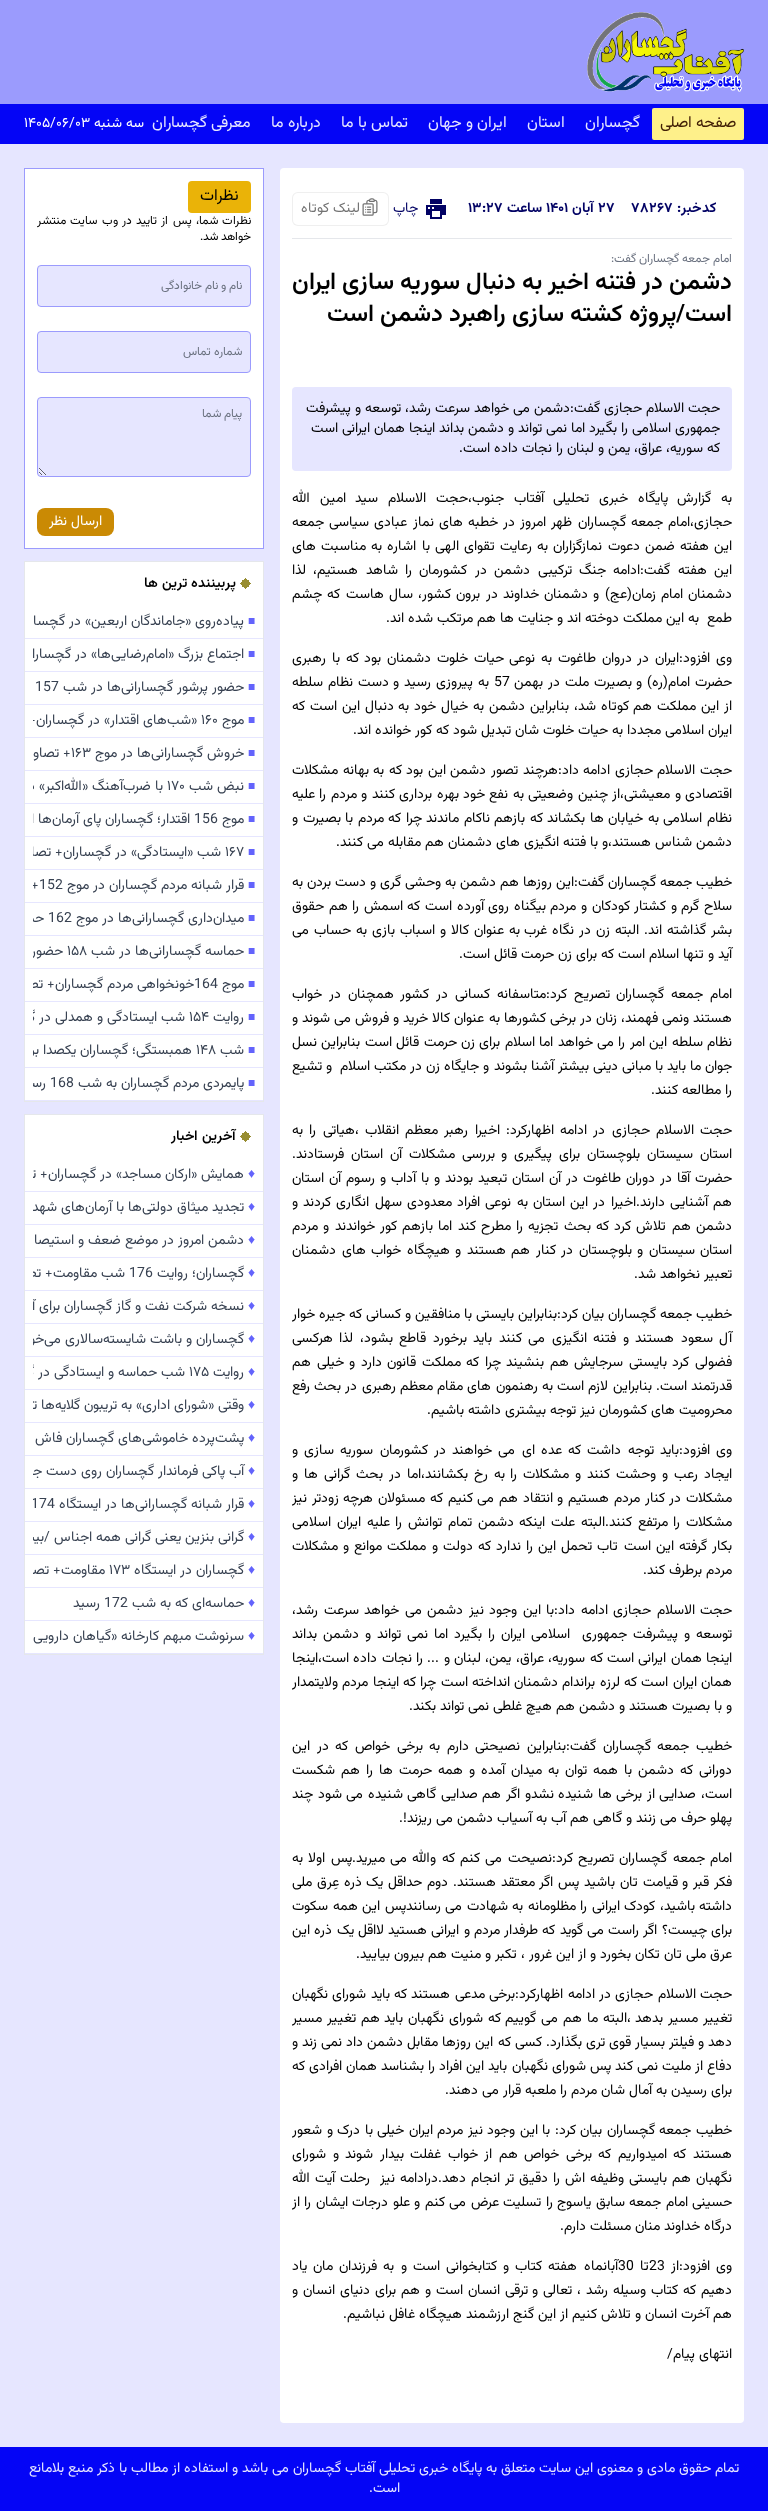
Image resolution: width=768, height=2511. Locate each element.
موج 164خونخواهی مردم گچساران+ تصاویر (144, 985)
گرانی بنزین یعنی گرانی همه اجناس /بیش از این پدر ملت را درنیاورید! (144, 1538)
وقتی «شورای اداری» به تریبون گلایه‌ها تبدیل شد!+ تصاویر (144, 1406)
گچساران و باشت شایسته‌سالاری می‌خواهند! (144, 1340)
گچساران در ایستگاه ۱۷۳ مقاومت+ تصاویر (144, 1571)
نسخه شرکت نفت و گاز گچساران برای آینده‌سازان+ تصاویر (144, 1307)
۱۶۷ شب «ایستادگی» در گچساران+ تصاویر (144, 853)
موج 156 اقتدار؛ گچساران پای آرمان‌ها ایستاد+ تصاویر (144, 820)
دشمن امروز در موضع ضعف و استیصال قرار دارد (144, 1241)
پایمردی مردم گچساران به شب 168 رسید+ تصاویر (144, 1084)
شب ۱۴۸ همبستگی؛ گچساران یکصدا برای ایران (144, 1051)
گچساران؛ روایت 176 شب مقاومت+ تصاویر (144, 1274)
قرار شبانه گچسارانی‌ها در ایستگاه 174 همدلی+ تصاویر (144, 1505)
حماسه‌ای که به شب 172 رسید (164, 1604)
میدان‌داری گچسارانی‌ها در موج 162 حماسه (144, 919)
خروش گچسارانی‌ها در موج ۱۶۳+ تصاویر (144, 754)
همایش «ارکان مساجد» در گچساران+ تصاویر (144, 1175)
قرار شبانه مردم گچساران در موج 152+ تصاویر (144, 886)
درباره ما (296, 123)
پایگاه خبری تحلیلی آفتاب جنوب (570, 499)
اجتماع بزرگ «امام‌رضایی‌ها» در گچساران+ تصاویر (144, 655)
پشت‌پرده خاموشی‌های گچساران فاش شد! (144, 1439)
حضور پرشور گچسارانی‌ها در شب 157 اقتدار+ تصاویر (144, 688)
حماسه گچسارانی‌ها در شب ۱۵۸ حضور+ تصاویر (144, 952)
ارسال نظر (75, 522)
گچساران (612, 123)
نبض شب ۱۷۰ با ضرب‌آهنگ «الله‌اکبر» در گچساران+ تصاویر (144, 787)
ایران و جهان (467, 123)
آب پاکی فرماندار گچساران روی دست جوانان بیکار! (144, 1472)
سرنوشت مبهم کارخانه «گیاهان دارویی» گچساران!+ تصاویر (144, 1637)
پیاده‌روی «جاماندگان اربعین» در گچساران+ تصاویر (144, 622)
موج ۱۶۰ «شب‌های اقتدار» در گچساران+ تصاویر (144, 721)
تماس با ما (374, 123)
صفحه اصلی (698, 123)
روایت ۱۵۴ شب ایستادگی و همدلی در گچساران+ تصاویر (144, 1018)
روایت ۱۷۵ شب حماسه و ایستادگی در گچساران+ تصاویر (144, 1373)
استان (546, 123)
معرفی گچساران (201, 123)
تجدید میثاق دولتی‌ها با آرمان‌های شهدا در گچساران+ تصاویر (144, 1208)
